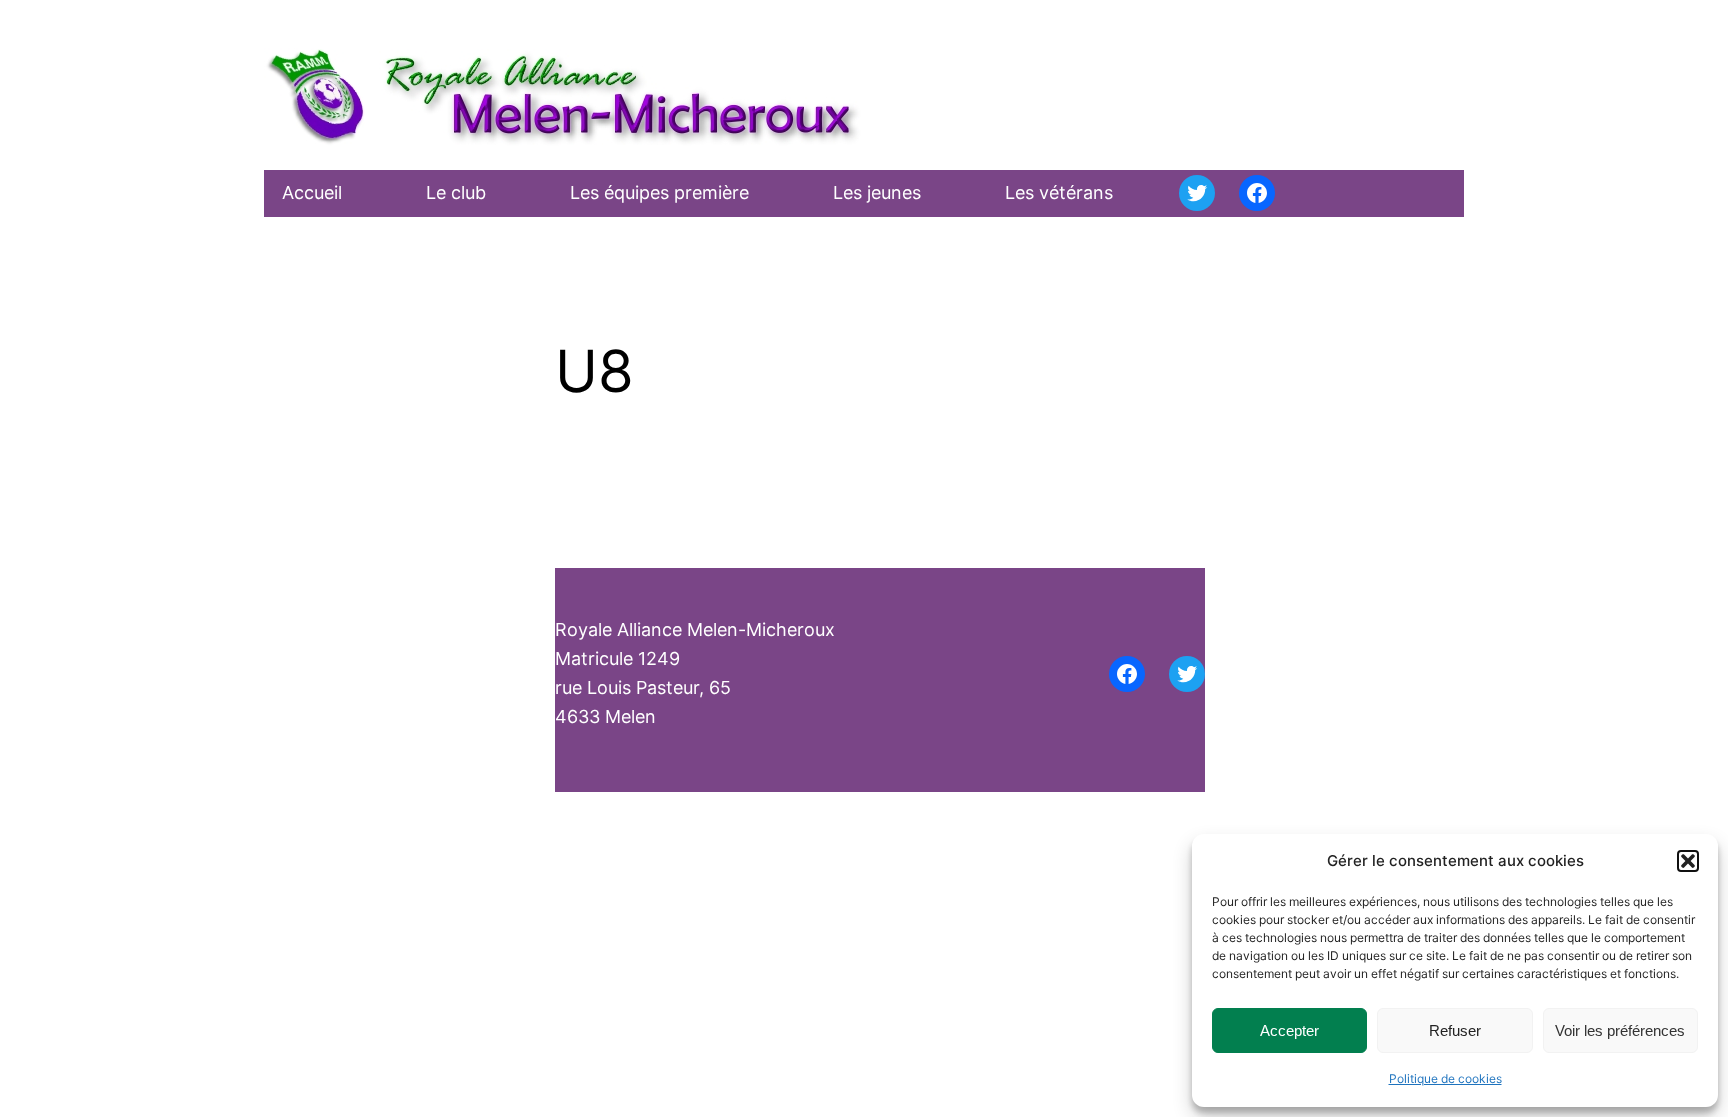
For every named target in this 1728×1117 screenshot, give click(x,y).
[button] (1688, 861)
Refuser (1455, 1030)
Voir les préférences (1620, 1030)
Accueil (312, 192)
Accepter (1289, 1030)
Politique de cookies (1445, 1078)
